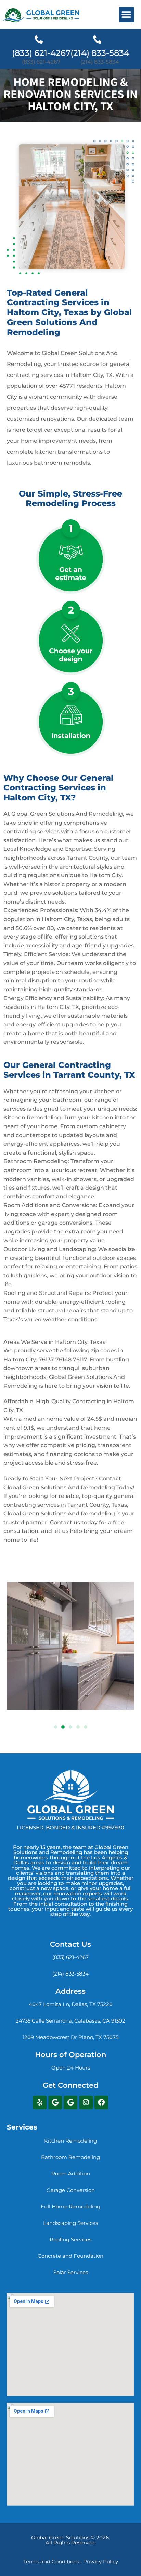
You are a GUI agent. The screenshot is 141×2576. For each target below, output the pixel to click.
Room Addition (71, 2174)
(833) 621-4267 (41, 53)
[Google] (55, 2102)
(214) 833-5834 (100, 53)
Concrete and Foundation (70, 2256)
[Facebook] (101, 2102)
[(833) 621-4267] (39, 39)
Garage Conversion (71, 2190)
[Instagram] (86, 2102)
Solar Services (71, 2272)
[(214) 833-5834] (97, 39)
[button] (126, 15)
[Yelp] (40, 2102)
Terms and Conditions (51, 2561)
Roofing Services (70, 2239)
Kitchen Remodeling (70, 2141)
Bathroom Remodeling (70, 2157)
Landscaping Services (70, 2223)
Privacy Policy (101, 2561)
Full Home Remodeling (70, 2207)
